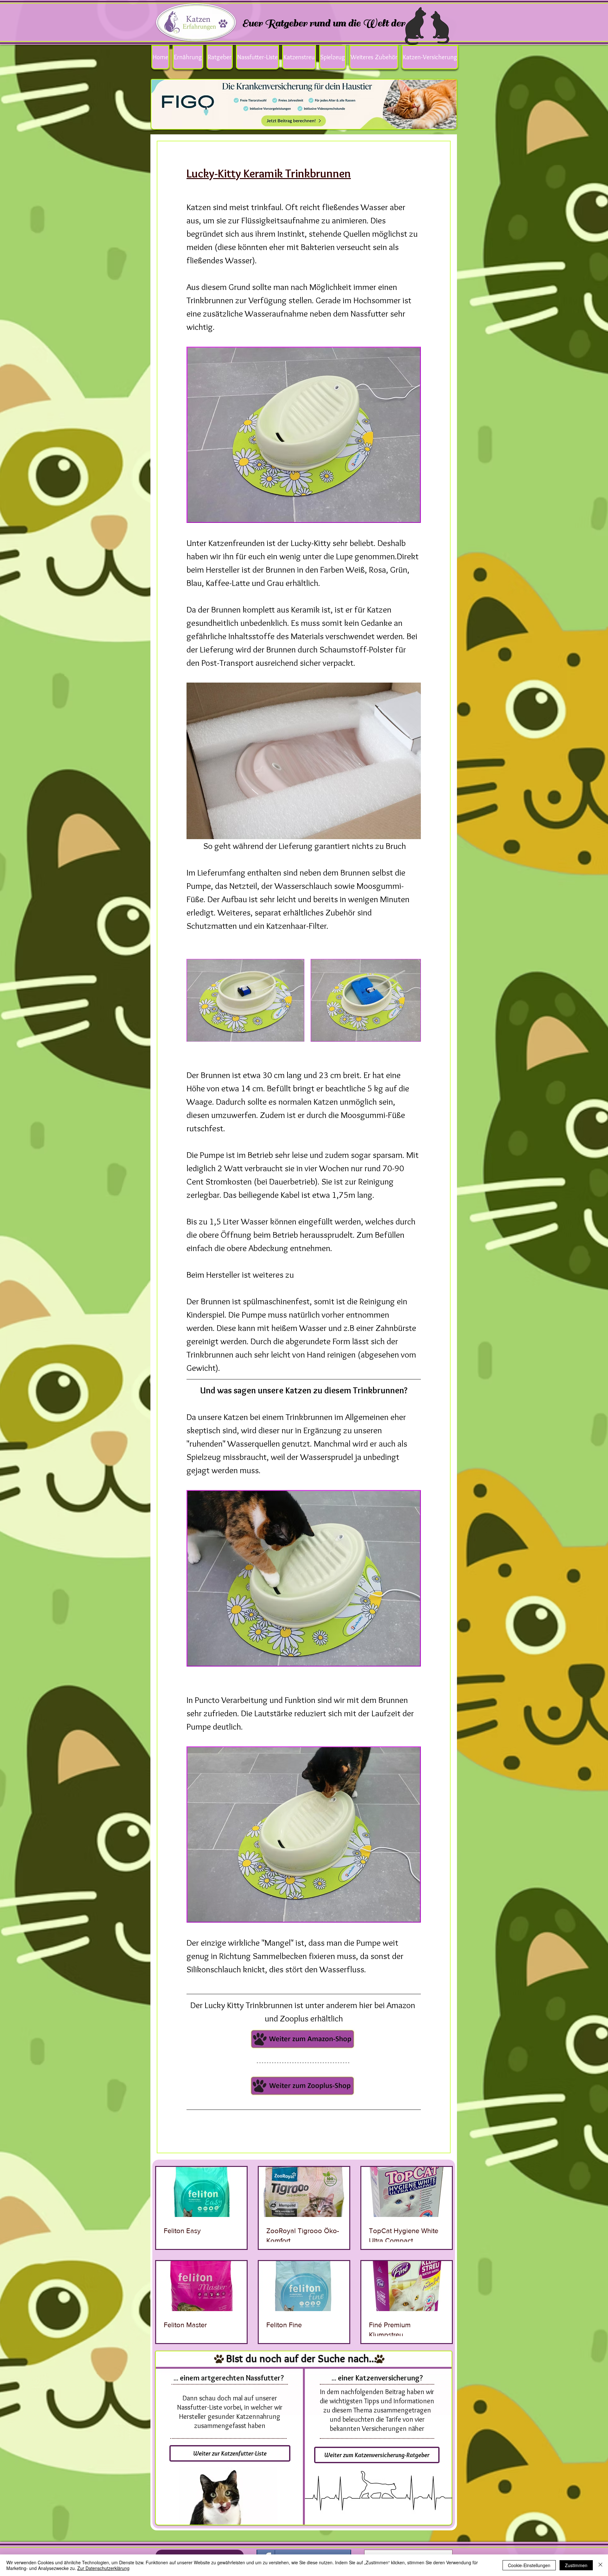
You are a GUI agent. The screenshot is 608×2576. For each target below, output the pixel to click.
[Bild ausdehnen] (245, 1000)
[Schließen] (600, 2565)
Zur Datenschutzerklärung (103, 2568)
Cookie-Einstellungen (529, 2565)
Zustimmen (576, 2565)
